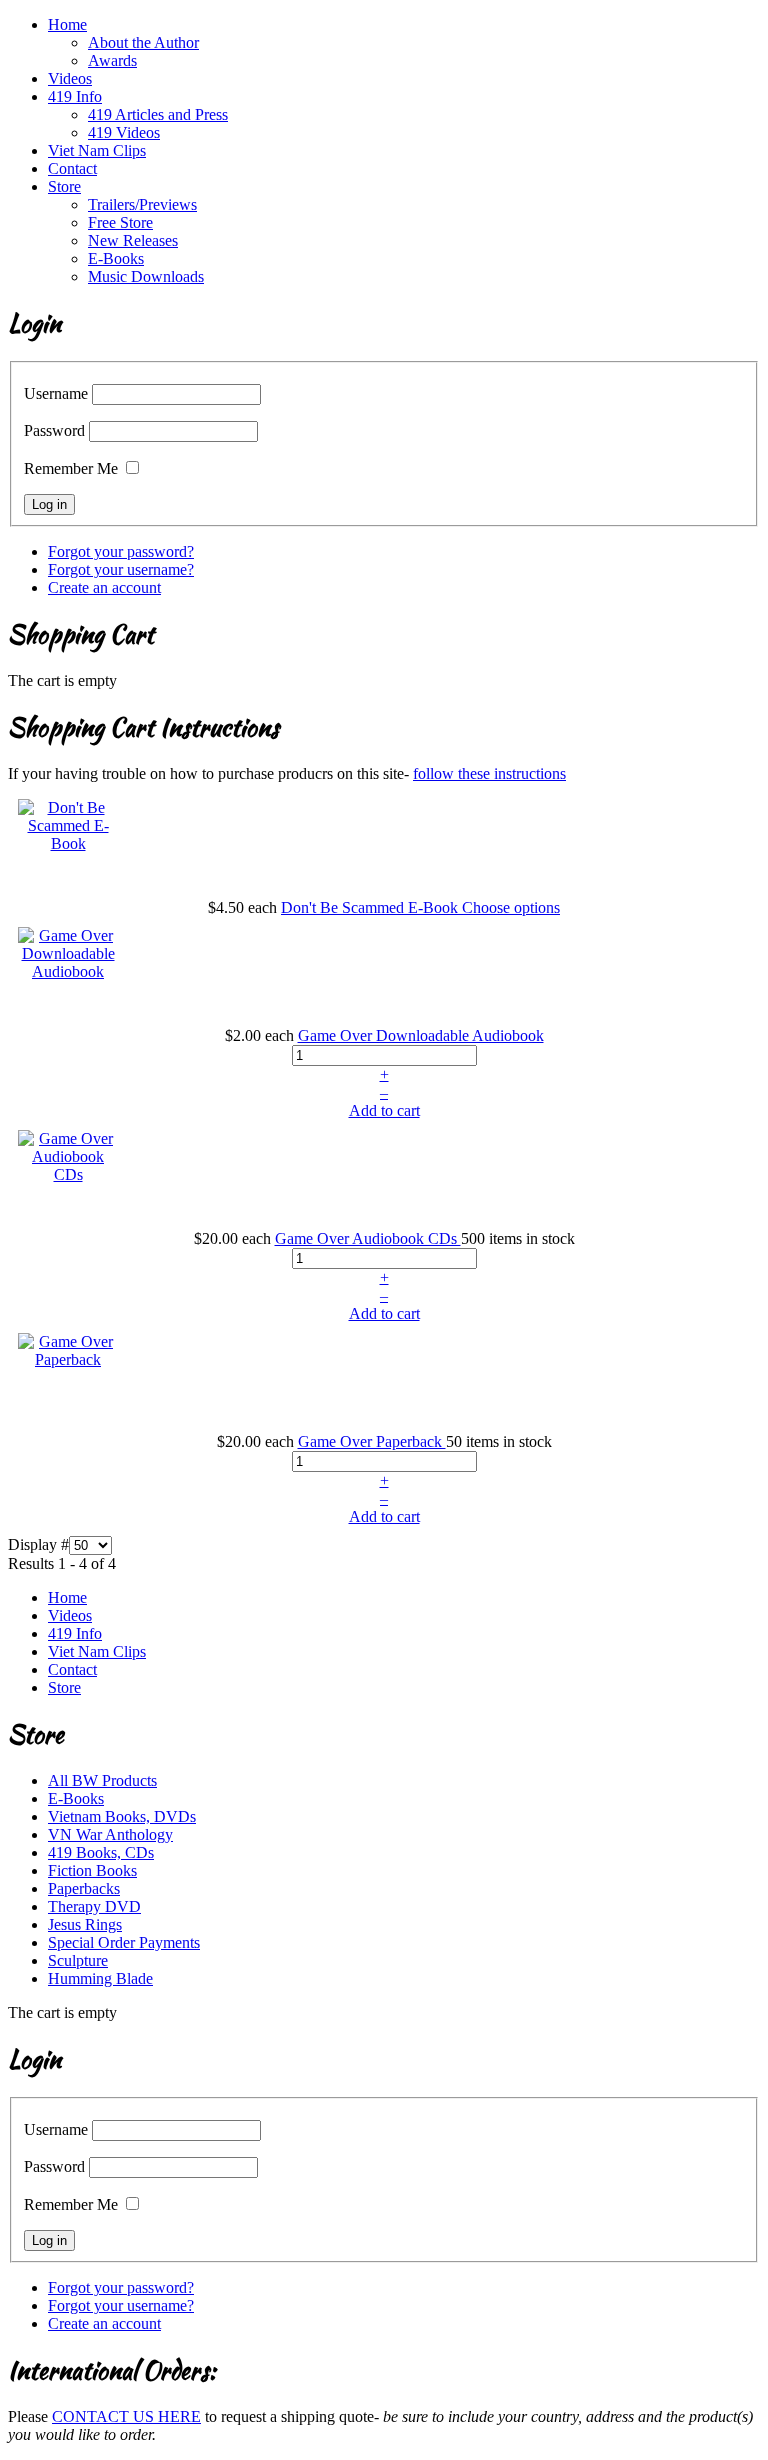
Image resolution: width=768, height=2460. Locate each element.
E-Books (116, 258)
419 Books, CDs (101, 1852)
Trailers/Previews (142, 204)
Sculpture (78, 1960)
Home (67, 24)
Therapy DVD (94, 1906)
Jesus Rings (85, 1924)
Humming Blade (100, 1978)
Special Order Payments (124, 1942)
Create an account (104, 587)
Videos (70, 78)
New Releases (133, 240)
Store (64, 186)
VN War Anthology (110, 1834)
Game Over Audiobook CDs (368, 1238)
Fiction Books (92, 1870)
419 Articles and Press (158, 114)
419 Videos (124, 132)
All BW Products (102, 1780)
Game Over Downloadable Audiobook (421, 1035)
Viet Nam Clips (97, 150)
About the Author (143, 42)
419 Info (75, 96)
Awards (112, 60)
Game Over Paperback (372, 1441)
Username (56, 393)
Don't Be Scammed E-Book (371, 907)
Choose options (511, 907)
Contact (72, 168)
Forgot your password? (121, 551)
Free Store (120, 222)
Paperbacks (84, 1888)
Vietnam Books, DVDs (122, 1816)
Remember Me (71, 468)
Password (54, 430)
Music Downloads (146, 276)
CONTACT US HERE (126, 2416)
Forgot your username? (121, 569)
